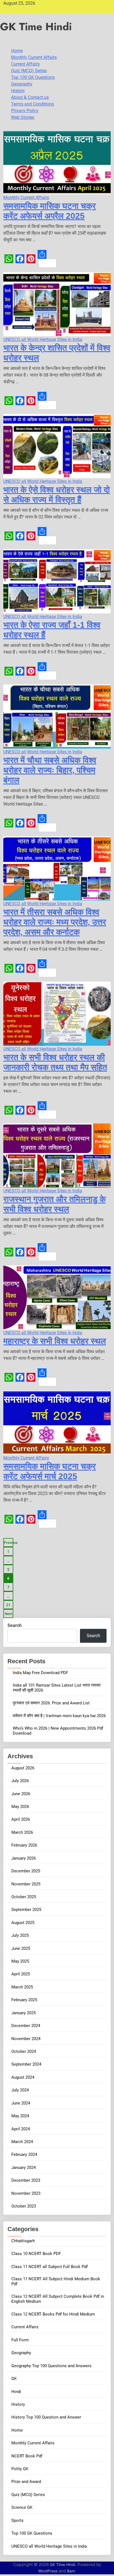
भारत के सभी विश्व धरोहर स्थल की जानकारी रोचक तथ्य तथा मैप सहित (55, 1062)
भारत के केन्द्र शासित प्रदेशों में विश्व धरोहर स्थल (57, 353)
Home (17, 51)
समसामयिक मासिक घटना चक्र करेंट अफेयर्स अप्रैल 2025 (50, 211)
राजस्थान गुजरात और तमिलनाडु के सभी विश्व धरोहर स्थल (55, 1204)
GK (14, 2379)
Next (8, 1614)
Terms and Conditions (33, 104)
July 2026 (20, 1781)
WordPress (48, 2571)
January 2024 (24, 2168)
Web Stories (23, 117)
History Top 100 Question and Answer (46, 2417)
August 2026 (23, 1768)
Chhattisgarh (23, 2241)
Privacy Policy (25, 111)
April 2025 (21, 1974)
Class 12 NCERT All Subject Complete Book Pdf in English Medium (58, 2299)
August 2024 (23, 2077)
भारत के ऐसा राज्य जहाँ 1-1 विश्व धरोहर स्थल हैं (52, 630)
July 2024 (20, 2090)
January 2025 (24, 2013)
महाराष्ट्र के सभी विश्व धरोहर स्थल (55, 1341)
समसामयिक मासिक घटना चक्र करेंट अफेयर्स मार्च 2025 (50, 1471)
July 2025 (20, 1935)
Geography (22, 84)
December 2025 (26, 1871)
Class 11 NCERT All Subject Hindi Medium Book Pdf (56, 2281)
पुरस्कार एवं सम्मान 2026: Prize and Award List (51, 1703)
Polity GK (20, 2469)
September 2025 (26, 1910)
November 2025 (26, 1884)
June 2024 (21, 2103)
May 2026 (20, 1807)
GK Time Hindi (36, 27)
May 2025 (20, 1961)
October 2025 (24, 1897)
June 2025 (21, 1948)
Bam (71, 2571)
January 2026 (24, 1858)
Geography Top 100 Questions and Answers (51, 2366)
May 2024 (20, 2116)
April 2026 (21, 1819)
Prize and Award (26, 2482)
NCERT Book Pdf (27, 2456)
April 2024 (21, 2129)
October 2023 (24, 2206)
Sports (17, 2520)
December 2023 (26, 2180)
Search (15, 1625)
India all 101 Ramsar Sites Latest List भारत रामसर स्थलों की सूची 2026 (57, 1688)
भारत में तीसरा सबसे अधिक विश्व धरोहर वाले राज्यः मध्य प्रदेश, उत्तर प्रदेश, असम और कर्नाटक (55, 922)
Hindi (16, 2392)
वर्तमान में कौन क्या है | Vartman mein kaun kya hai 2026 (59, 1716)
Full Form (20, 2340)
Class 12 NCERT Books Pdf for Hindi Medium (53, 2314)
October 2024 (24, 2051)
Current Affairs (25, 64)
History (18, 91)
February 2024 (24, 2154)
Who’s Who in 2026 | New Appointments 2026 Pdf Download (58, 1731)
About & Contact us (30, 97)
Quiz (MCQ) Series (29, 71)
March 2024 (22, 2142)
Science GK (22, 2507)
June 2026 (21, 1794)
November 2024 (26, 2039)
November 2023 (26, 2193)
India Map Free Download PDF (40, 1673)
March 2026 (22, 1832)
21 (8, 1605)
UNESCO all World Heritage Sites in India (43, 339)
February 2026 (24, 1845)
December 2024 (26, 2026)
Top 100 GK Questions (33, 77)
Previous (9, 1543)
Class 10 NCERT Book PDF (36, 2254)
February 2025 (24, 2000)
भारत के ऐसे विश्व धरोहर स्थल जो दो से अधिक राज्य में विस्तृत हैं (57, 495)
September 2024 (26, 2064)
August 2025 (23, 1923)
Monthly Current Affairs (34, 57)
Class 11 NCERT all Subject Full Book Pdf (50, 2267)
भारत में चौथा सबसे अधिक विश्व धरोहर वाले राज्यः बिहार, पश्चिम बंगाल (50, 770)
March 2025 (22, 1987)
